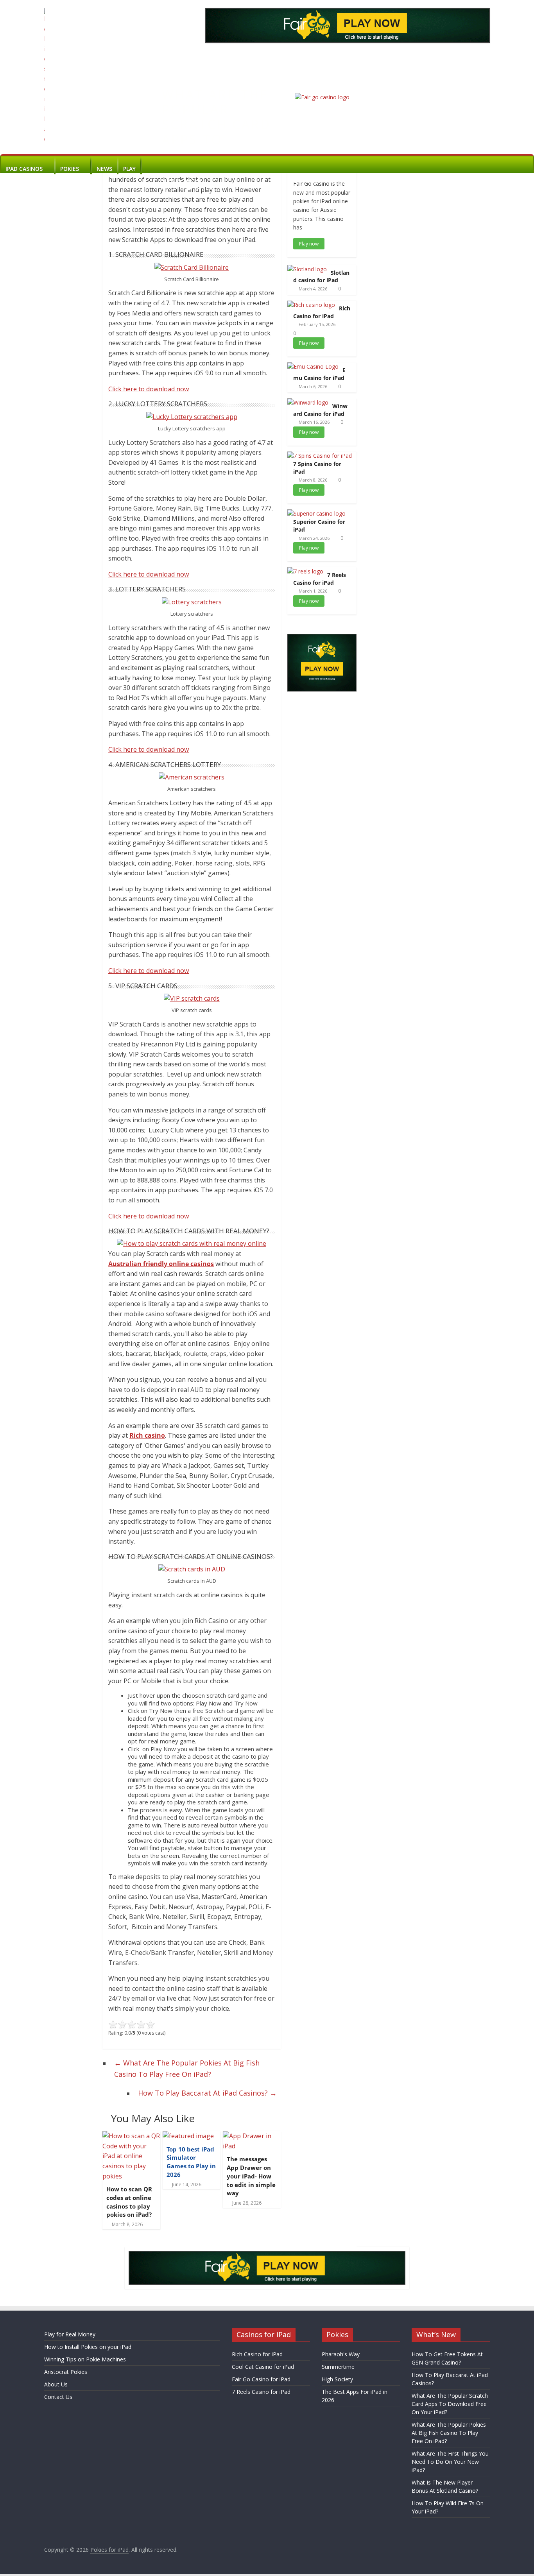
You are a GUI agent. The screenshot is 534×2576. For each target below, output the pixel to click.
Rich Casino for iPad (322, 312)
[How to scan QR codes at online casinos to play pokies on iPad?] (131, 2136)
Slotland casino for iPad (321, 277)
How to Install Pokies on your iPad (88, 2347)
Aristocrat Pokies (66, 2372)
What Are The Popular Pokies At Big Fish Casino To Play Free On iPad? (187, 2068)
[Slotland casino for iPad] (307, 269)
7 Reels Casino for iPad (320, 579)
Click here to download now (149, 389)
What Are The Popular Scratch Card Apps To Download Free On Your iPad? (450, 2404)
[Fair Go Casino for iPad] (322, 97)
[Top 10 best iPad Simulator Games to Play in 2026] (188, 2136)
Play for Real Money (70, 2334)
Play (129, 169)
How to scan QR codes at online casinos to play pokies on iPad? (129, 2202)
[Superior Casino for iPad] (316, 513)
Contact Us (58, 2397)
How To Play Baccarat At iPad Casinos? (207, 2093)
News (104, 169)
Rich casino (147, 1435)
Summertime (338, 2367)
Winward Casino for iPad (320, 410)
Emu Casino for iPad (319, 374)
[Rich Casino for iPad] (311, 305)
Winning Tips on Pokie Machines (85, 2359)
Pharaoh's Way (341, 2354)
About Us (56, 2384)
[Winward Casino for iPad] (308, 402)
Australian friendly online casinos (161, 1264)
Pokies (70, 169)
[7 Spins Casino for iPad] (320, 456)
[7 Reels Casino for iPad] (305, 571)
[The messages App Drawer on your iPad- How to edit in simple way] (252, 2136)
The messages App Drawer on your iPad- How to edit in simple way (251, 2176)
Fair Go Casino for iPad (261, 2379)
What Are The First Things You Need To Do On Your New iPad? (450, 2462)
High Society (337, 2379)
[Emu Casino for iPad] (313, 366)
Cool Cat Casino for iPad (263, 2367)
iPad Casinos (24, 169)
